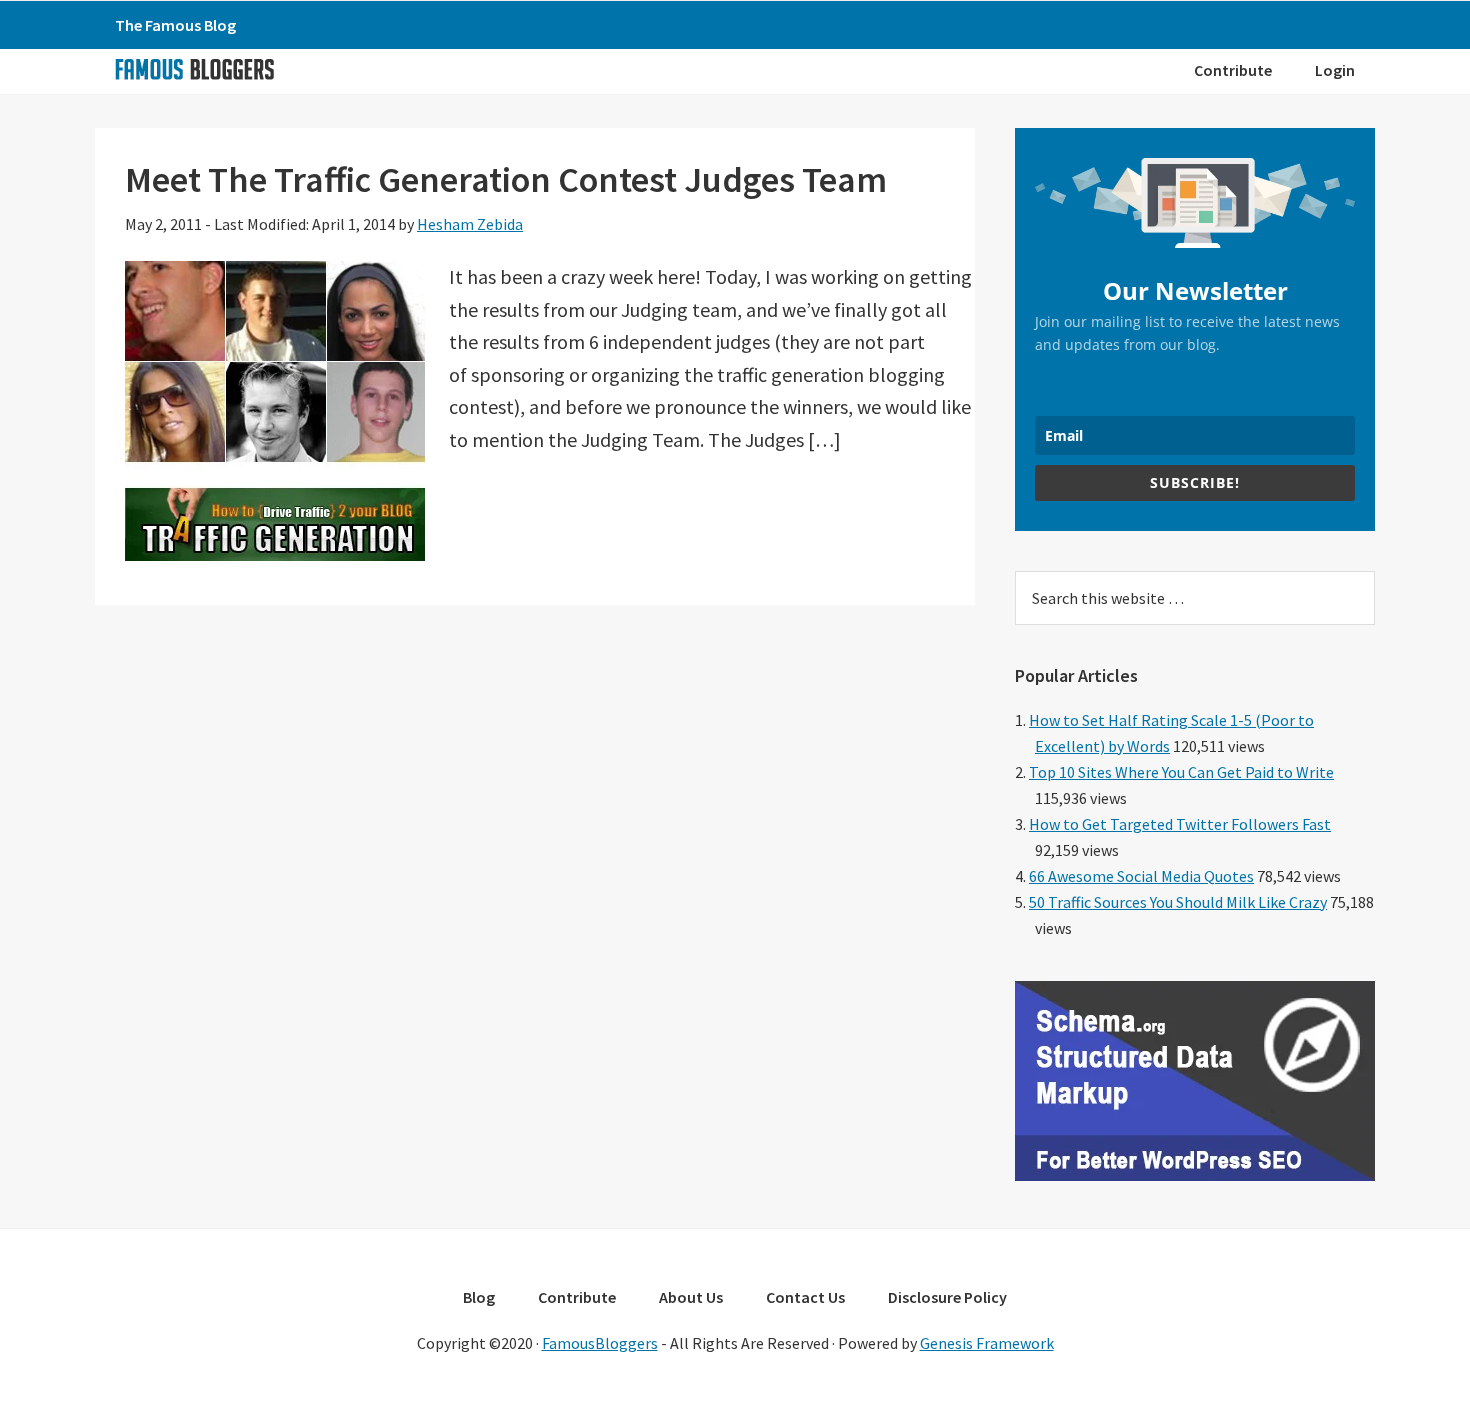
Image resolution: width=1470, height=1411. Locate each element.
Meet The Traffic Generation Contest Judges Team (506, 179)
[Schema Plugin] (1195, 1175)
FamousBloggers (600, 1343)
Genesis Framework (987, 1343)
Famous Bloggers (194, 69)
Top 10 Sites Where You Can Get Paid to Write (1181, 772)
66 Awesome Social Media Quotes (1141, 876)
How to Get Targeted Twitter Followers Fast (1180, 824)
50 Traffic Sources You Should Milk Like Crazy (1178, 902)
